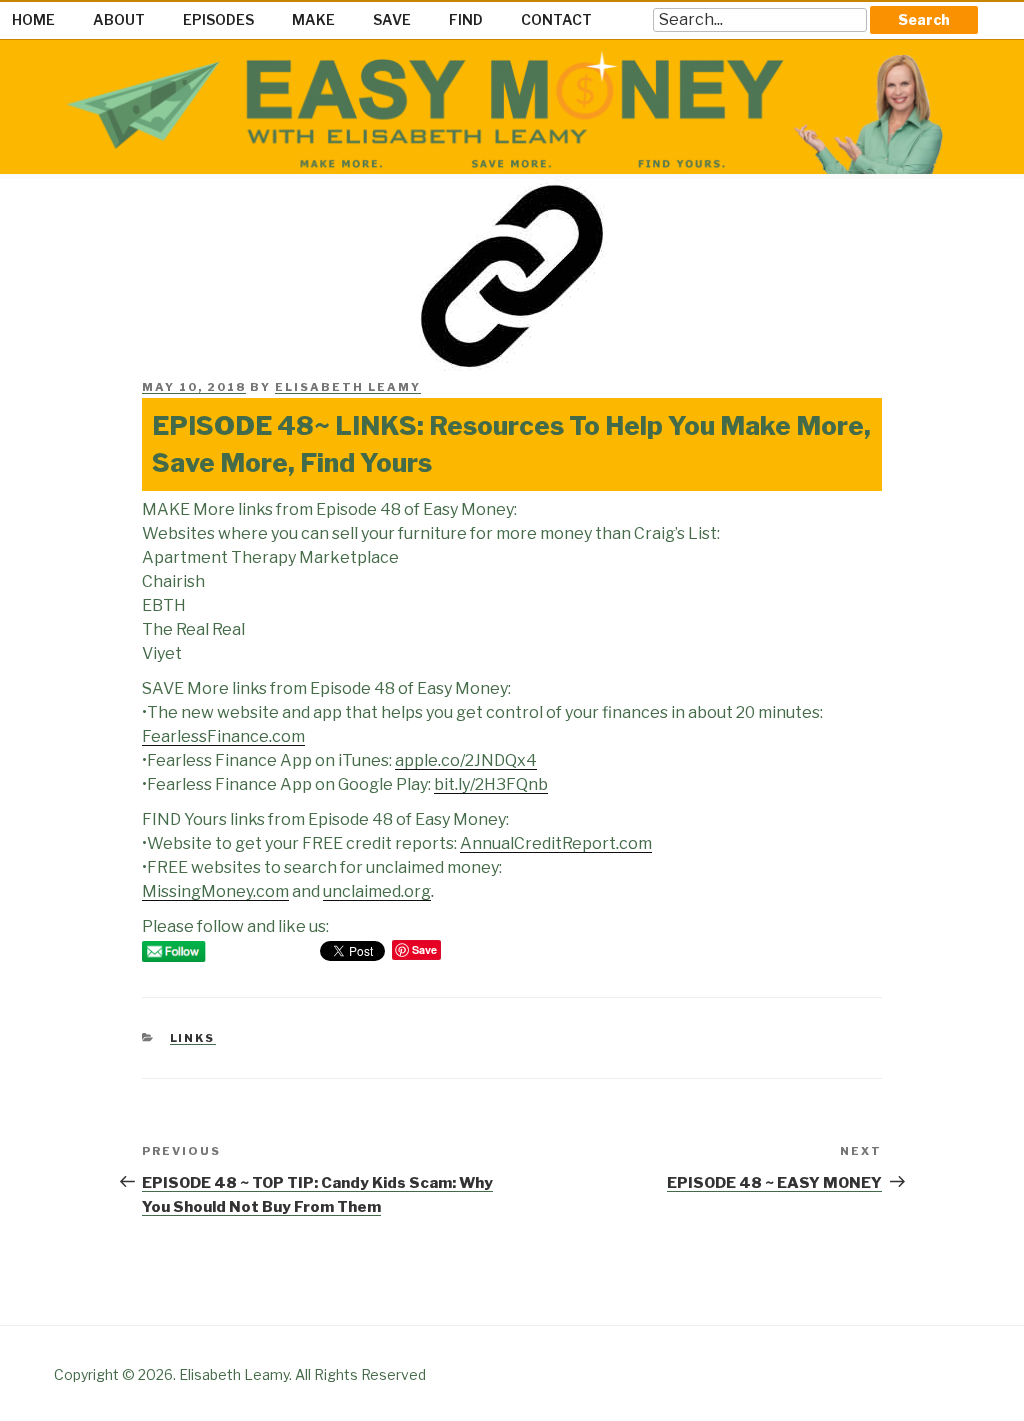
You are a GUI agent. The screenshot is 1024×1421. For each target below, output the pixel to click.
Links (193, 1038)
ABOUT (119, 19)
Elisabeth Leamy (348, 387)
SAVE (392, 19)
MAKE (313, 19)
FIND (466, 19)
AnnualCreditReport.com (556, 843)
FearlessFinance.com (223, 736)
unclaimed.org (377, 891)
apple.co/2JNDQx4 (466, 760)
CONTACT (556, 19)
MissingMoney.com (215, 891)
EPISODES (218, 19)
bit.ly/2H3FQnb (491, 784)
